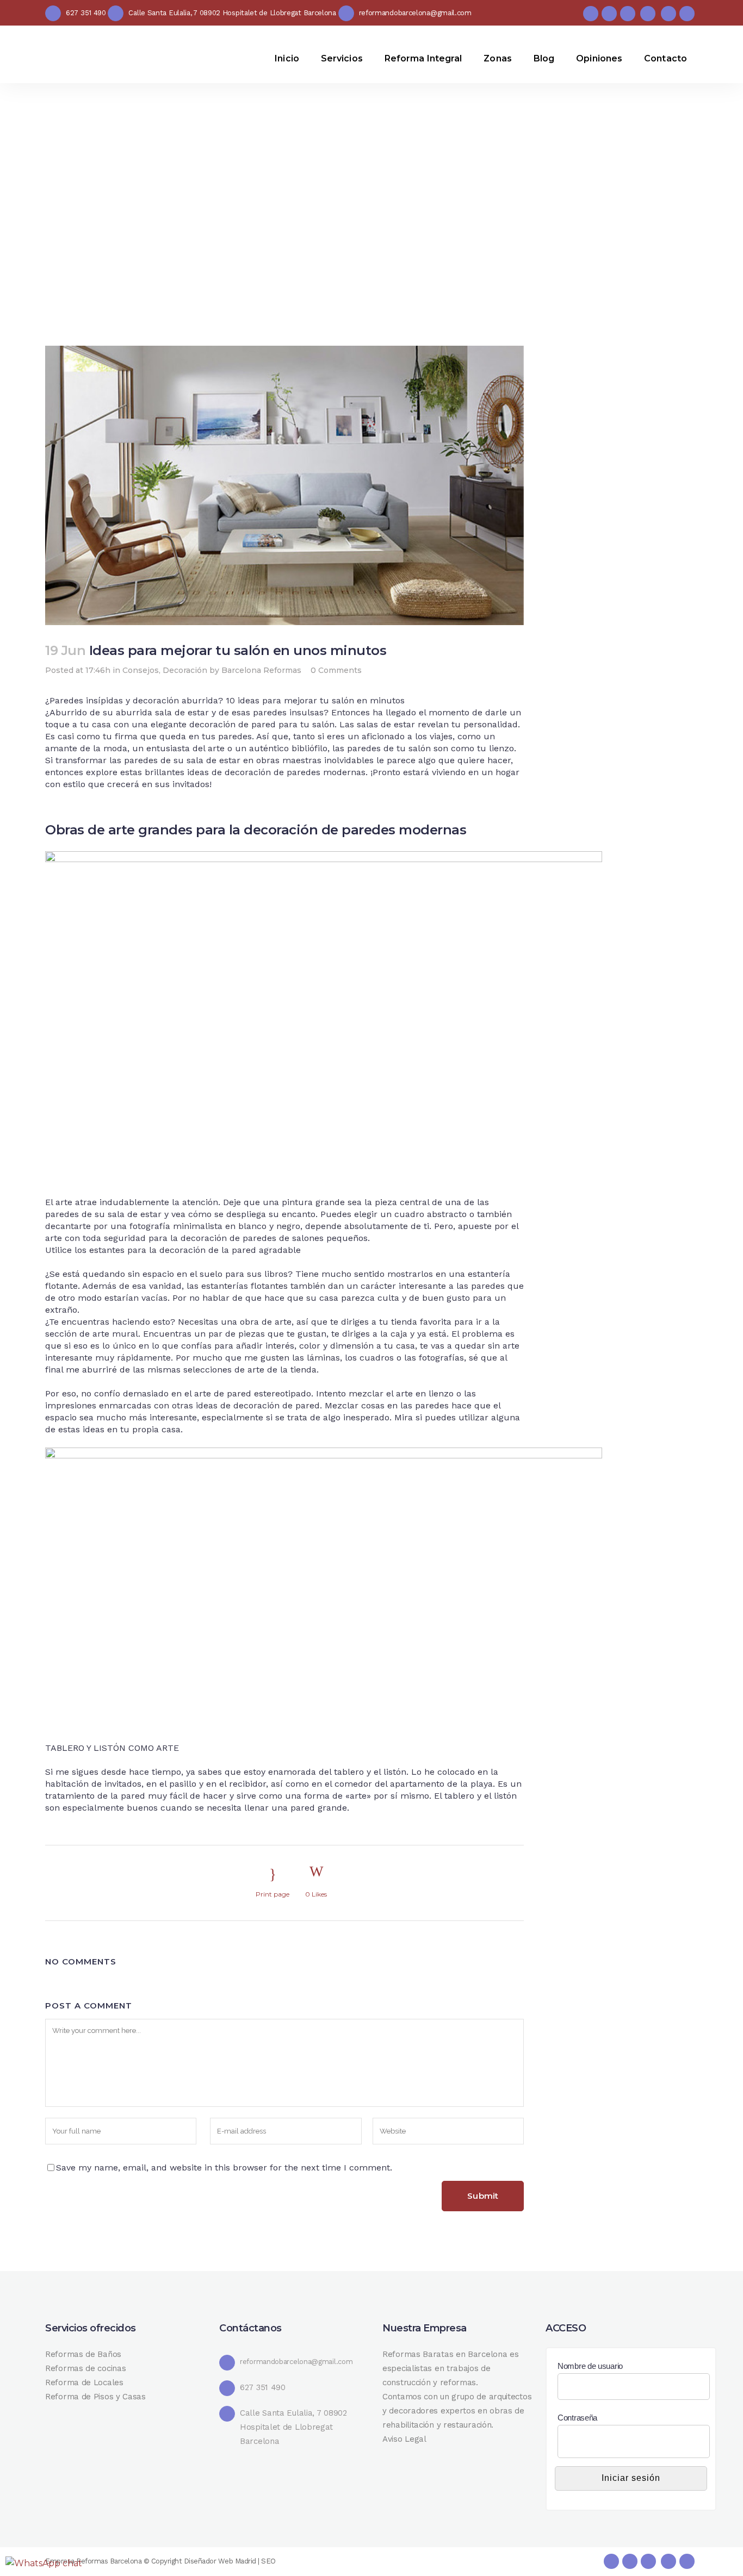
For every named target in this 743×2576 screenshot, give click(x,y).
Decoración (185, 670)
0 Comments (336, 670)
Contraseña (577, 2418)
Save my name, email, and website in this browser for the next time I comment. (224, 2168)
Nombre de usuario (590, 2366)
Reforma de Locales (84, 2382)
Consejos (141, 670)
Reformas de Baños (83, 2354)
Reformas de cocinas (85, 2368)
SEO (268, 2561)
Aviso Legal (404, 2439)
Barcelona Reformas (261, 670)
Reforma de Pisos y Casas (95, 2397)
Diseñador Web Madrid (220, 2561)
